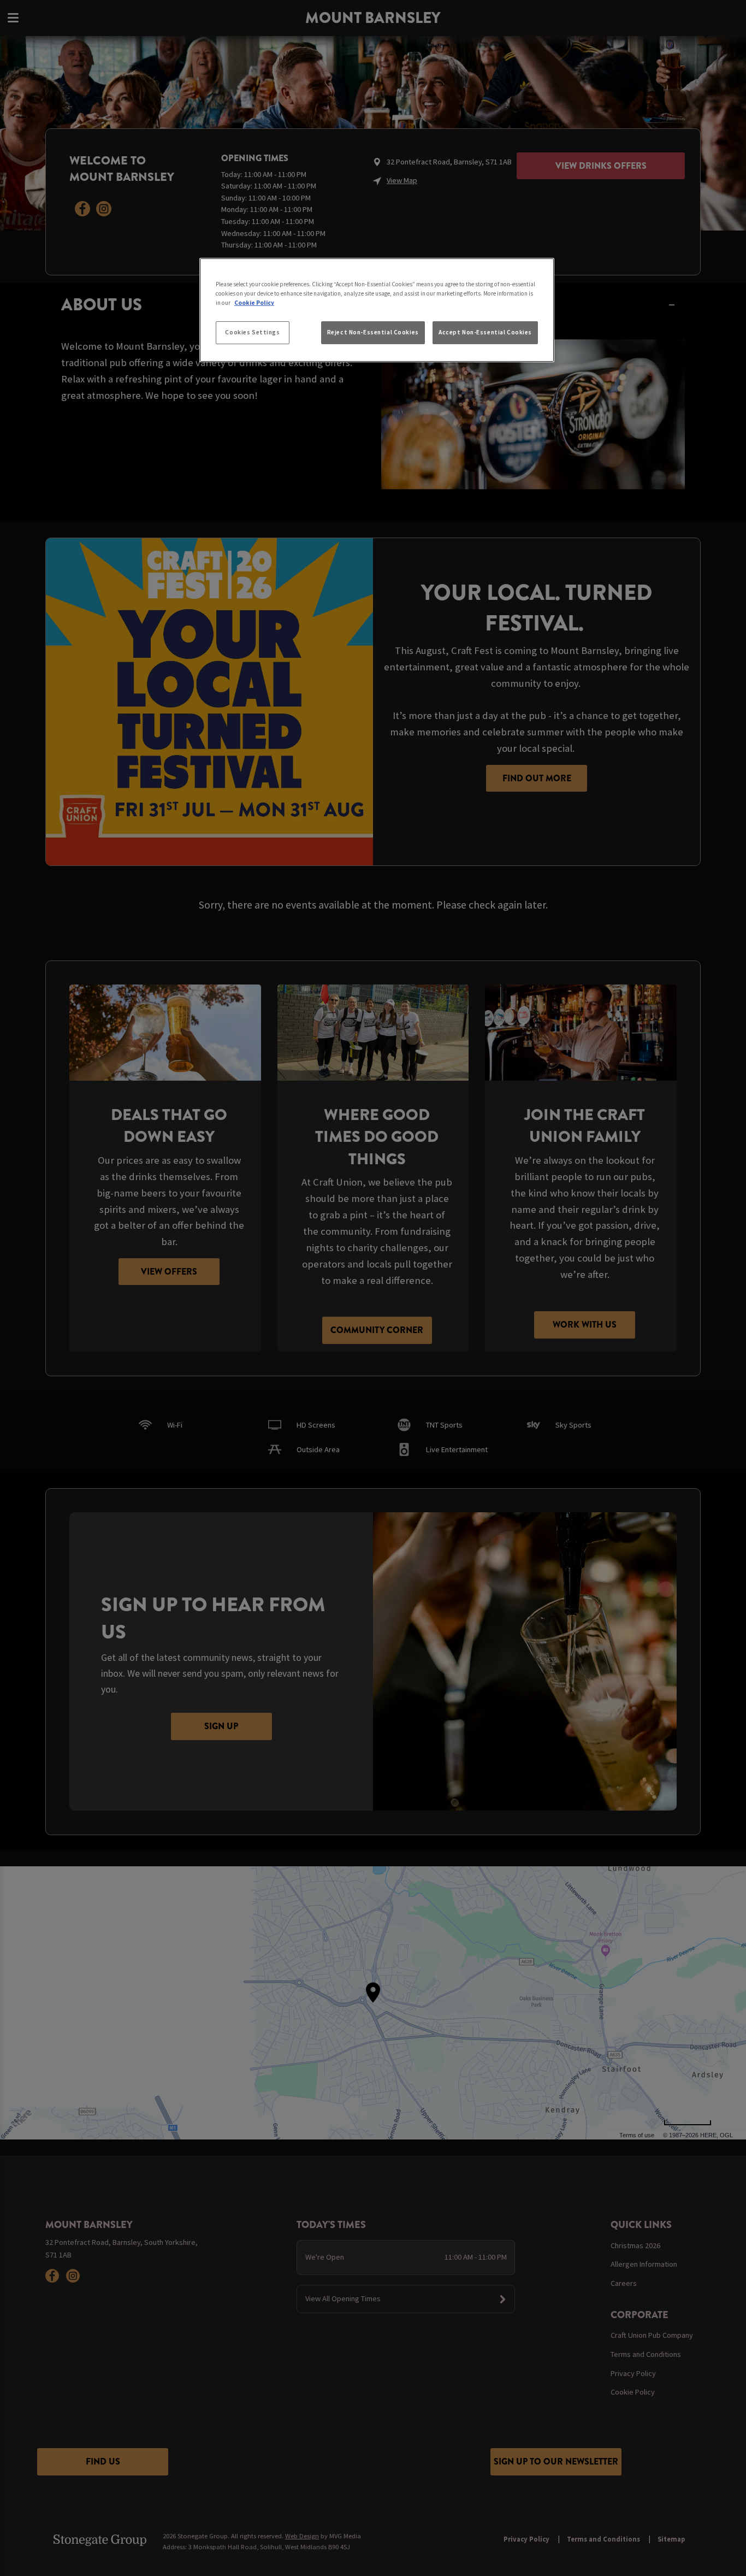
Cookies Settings (252, 332)
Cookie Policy (254, 303)
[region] (377, 310)
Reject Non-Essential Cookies (373, 332)
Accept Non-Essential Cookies (485, 332)
